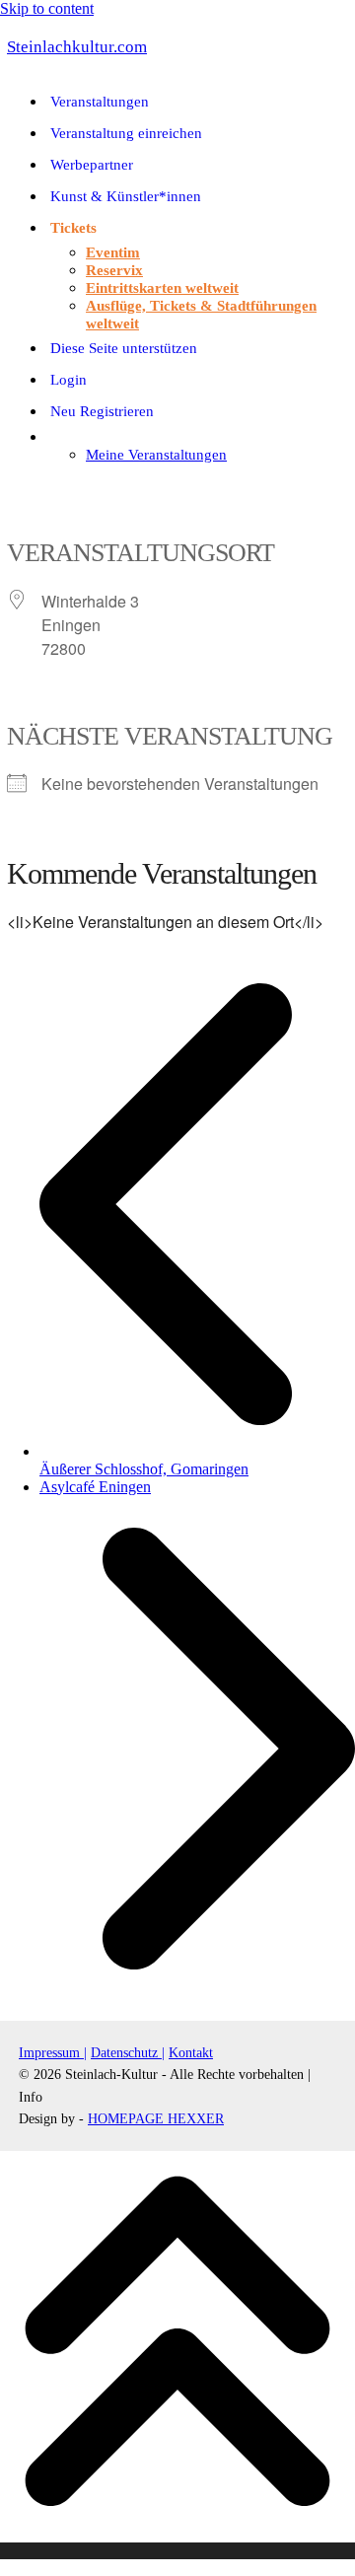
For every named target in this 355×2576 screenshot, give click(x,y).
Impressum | (53, 2053)
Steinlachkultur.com (77, 47)
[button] (10, 488)
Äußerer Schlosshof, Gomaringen (197, 1460)
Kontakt (191, 2053)
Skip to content (47, 8)
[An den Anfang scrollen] (177, 2551)
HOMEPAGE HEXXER (156, 2119)
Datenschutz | (128, 2053)
